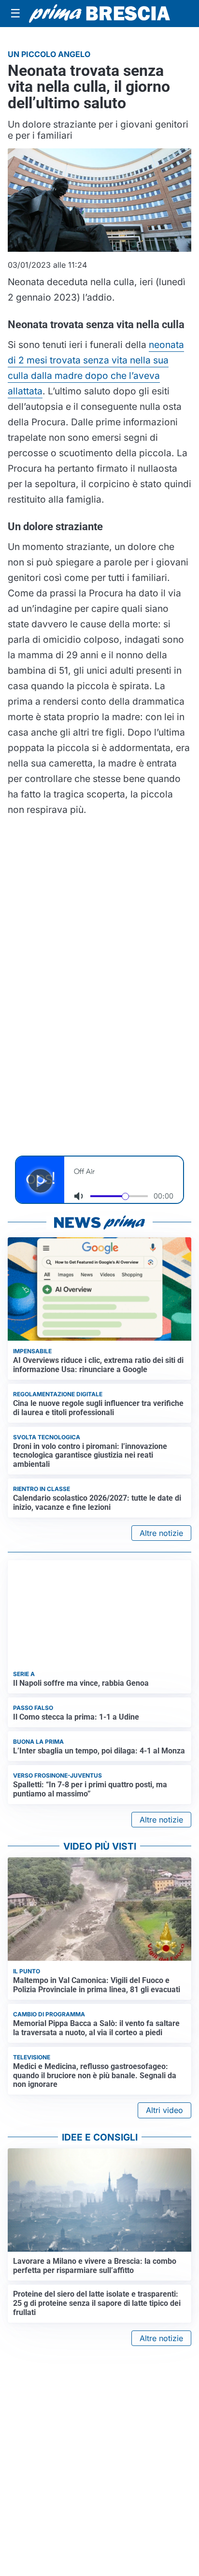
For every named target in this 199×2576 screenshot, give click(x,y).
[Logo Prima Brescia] (99, 14)
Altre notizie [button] (161, 1533)
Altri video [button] (164, 2110)
